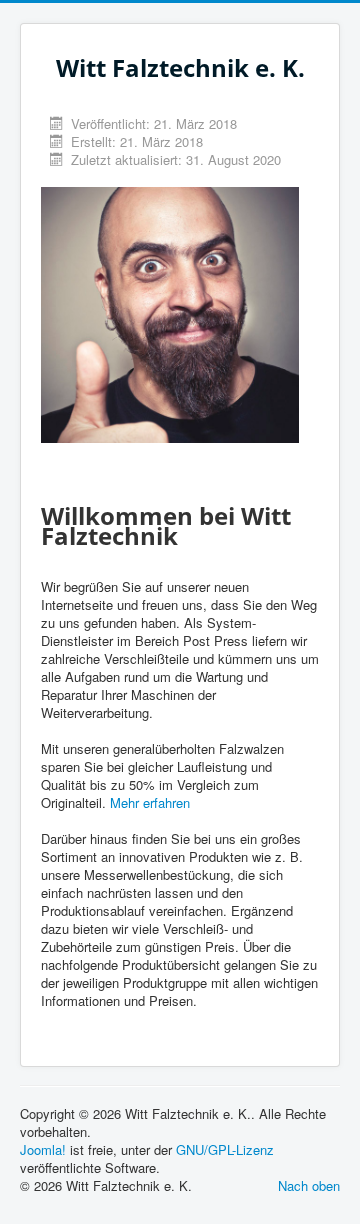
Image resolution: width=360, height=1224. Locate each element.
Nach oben (309, 1185)
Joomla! (43, 1149)
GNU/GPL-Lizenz (225, 1149)
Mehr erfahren (150, 802)
